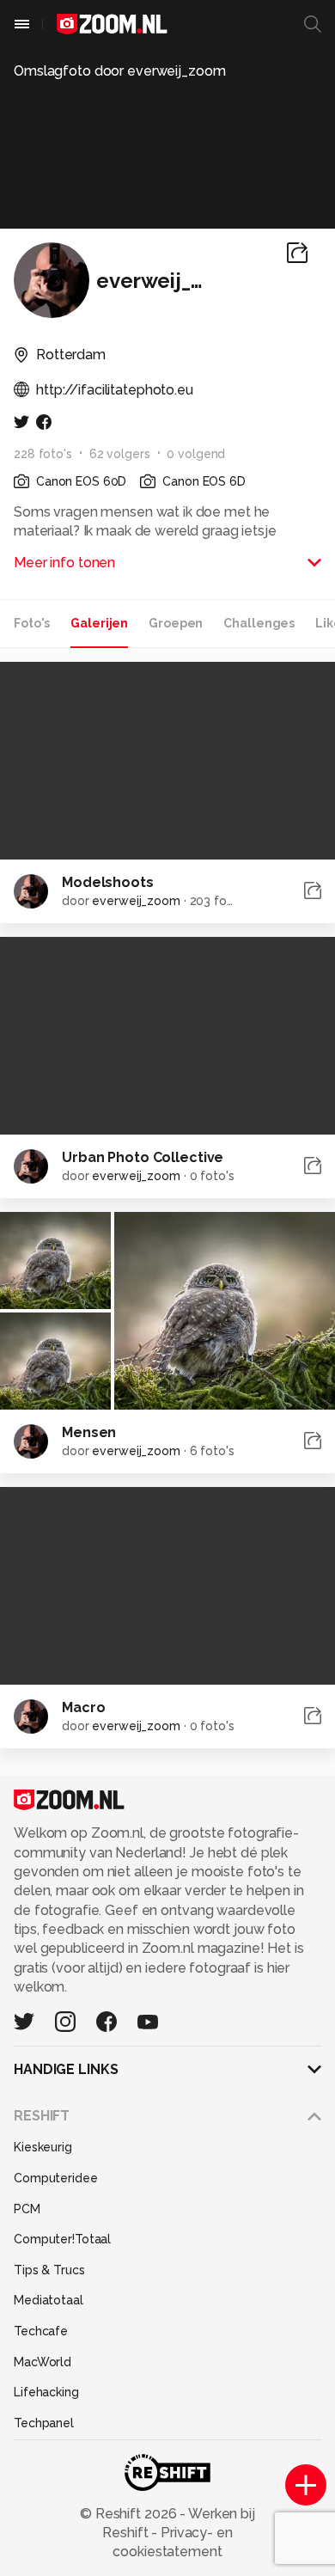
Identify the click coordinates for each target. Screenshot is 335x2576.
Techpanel (44, 2423)
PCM (27, 2209)
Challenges (259, 623)
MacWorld (43, 2362)
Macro (83, 1707)
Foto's (32, 623)
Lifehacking (46, 2392)
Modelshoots (108, 882)
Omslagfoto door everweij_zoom (120, 71)
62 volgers (120, 454)
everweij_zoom (136, 901)
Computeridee (56, 2178)
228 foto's (43, 454)
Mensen (89, 1432)
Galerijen (99, 623)
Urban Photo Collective (143, 1157)
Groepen (176, 623)
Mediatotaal (49, 2300)
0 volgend (196, 454)
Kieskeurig (43, 2147)
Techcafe (41, 2331)
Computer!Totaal (62, 2239)
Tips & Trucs (49, 2270)
